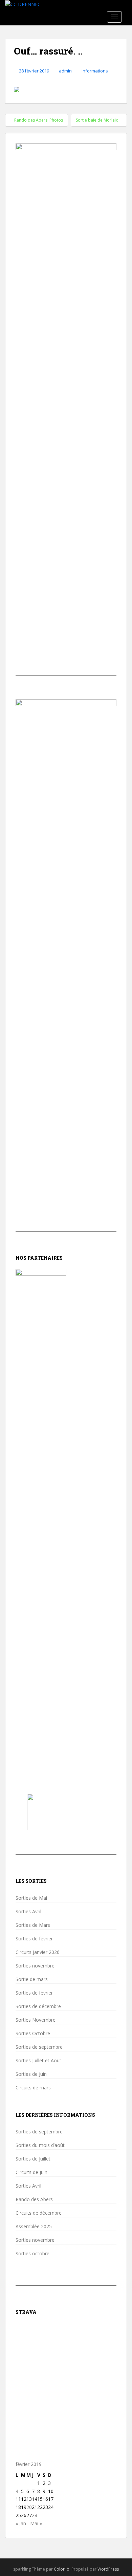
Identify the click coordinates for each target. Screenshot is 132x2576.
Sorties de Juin (31, 2074)
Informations (95, 71)
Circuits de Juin (31, 2172)
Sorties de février (34, 1939)
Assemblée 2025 (34, 2227)
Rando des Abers (34, 2199)
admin (65, 71)
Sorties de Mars (33, 1925)
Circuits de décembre (39, 2213)
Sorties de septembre (39, 2047)
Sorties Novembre (36, 2020)
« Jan (21, 2523)
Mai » (36, 2523)
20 (29, 2507)
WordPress (108, 2569)
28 (35, 2515)
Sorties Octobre (33, 2034)
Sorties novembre (35, 1966)
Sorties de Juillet (33, 2159)
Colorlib (62, 2569)
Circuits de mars (33, 2088)
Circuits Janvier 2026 (38, 1952)
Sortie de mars (32, 1979)
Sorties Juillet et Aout (38, 2061)
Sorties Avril (28, 1912)
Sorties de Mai (31, 1898)
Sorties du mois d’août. (41, 2145)
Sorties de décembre (38, 2006)
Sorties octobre (32, 2254)
